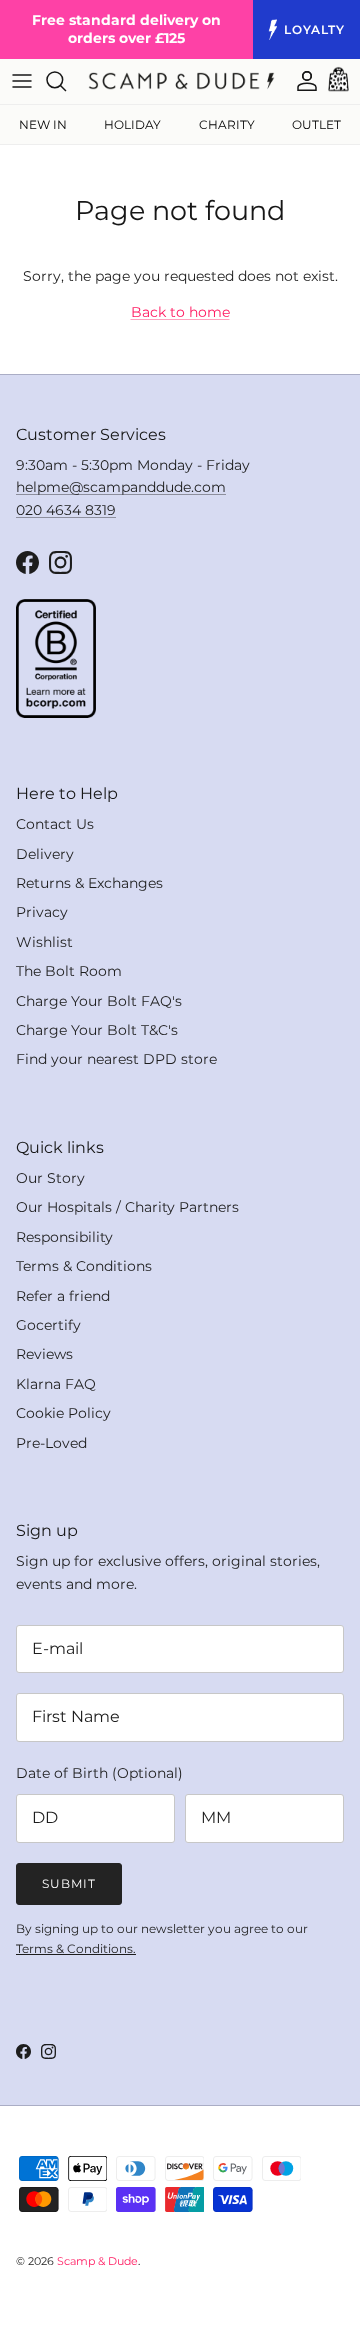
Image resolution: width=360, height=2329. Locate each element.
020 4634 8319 (66, 510)
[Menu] (22, 81)
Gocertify (48, 1325)
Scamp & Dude (97, 2261)
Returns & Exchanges (89, 883)
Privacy (42, 912)
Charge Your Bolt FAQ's (99, 1001)
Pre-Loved (51, 1443)
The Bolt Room (69, 971)
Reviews (44, 1354)
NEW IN (43, 124)
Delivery (45, 854)
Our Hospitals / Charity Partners (127, 1207)
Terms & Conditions (84, 1266)
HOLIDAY (132, 124)
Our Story (50, 1178)
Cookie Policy (63, 1413)
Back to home (180, 312)
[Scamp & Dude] (181, 81)
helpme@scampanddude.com (121, 487)
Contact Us (55, 824)
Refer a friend (63, 1296)
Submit (69, 1883)
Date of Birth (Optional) (99, 1773)
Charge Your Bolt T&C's (97, 1030)
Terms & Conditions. (76, 1948)
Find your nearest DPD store (116, 1059)
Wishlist (44, 942)
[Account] (297, 81)
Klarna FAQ (56, 1384)
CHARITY (227, 124)
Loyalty (314, 29)
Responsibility (64, 1237)
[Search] (66, 81)
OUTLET (316, 124)
